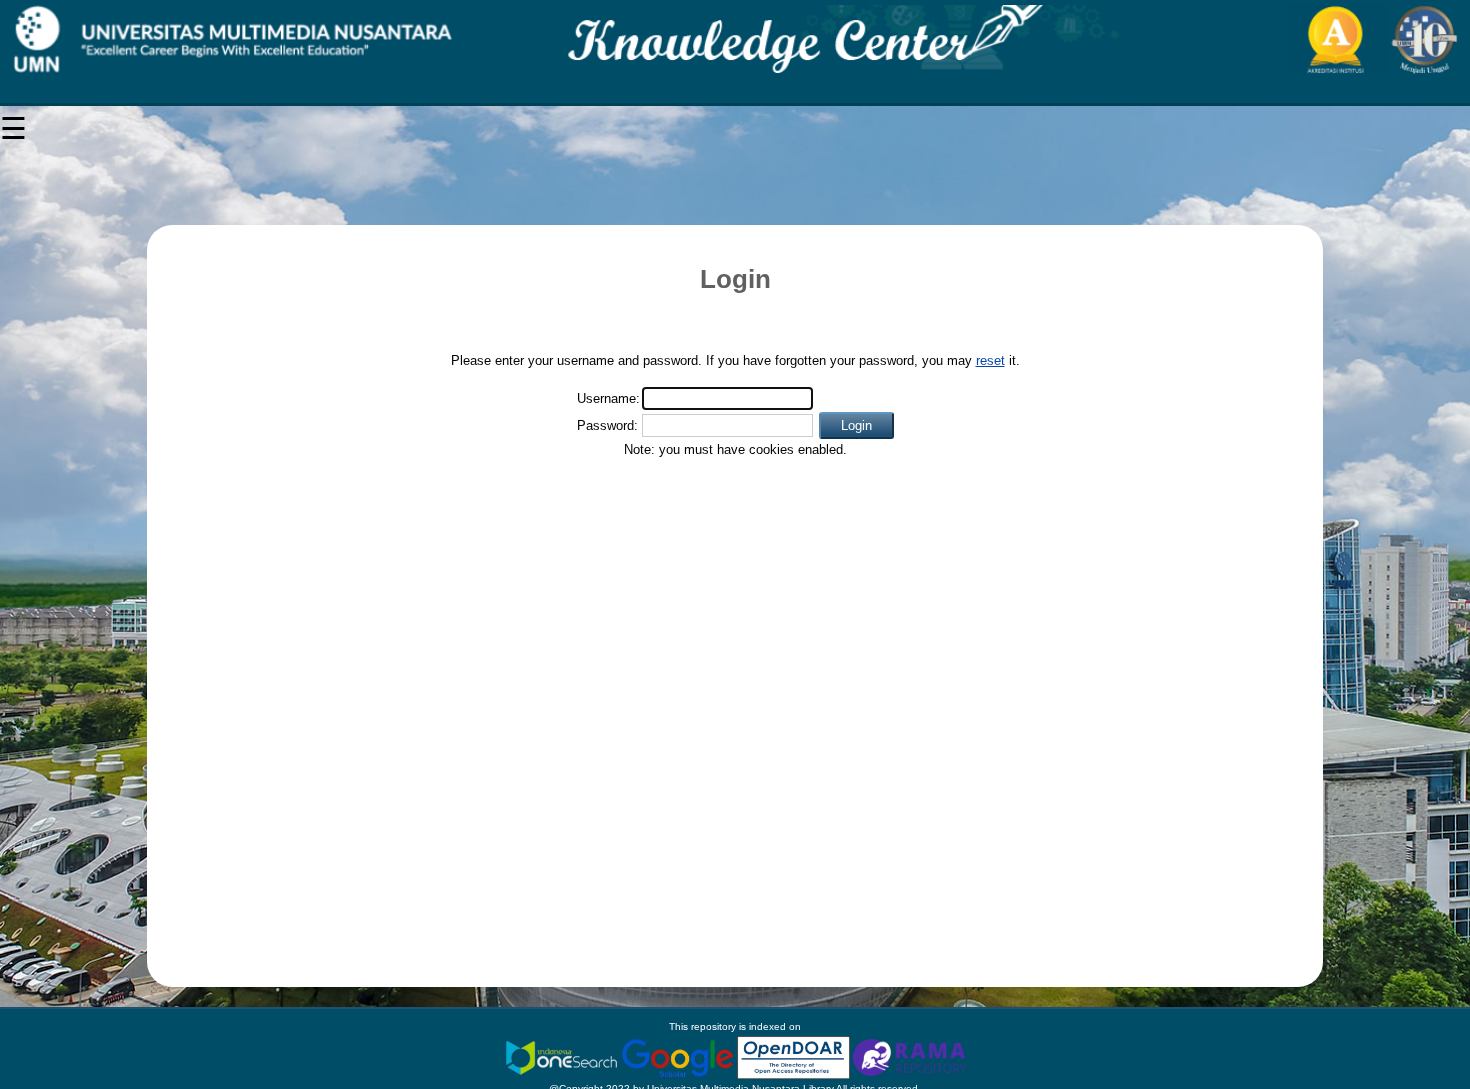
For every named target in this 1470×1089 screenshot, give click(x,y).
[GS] (679, 1056)
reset (990, 360)
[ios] (563, 1056)
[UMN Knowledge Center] (735, 39)
